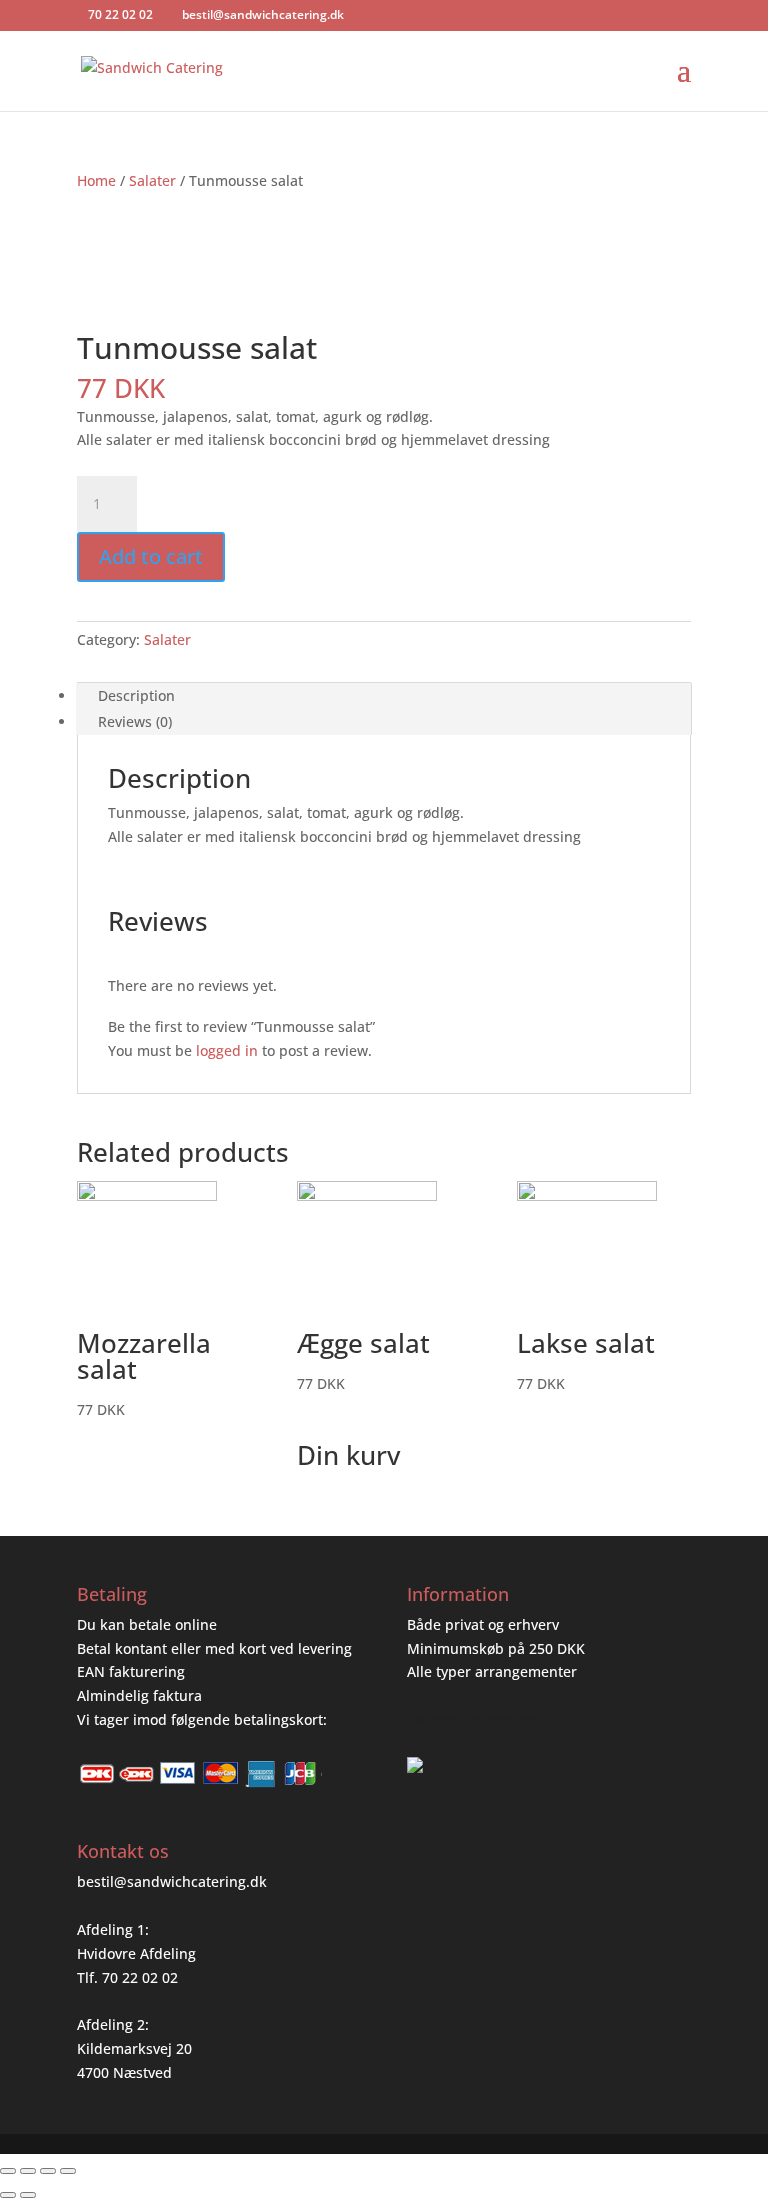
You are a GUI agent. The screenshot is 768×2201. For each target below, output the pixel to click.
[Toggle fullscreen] (48, 2171)
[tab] (384, 696)
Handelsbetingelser (472, 1719)
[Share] (28, 2171)
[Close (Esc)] (8, 2171)
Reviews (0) (135, 721)
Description (136, 695)
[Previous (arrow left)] (8, 2195)
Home (96, 180)
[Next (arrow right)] (28, 2195)
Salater (152, 180)
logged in (227, 1050)
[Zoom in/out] (68, 2171)
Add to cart (151, 556)
